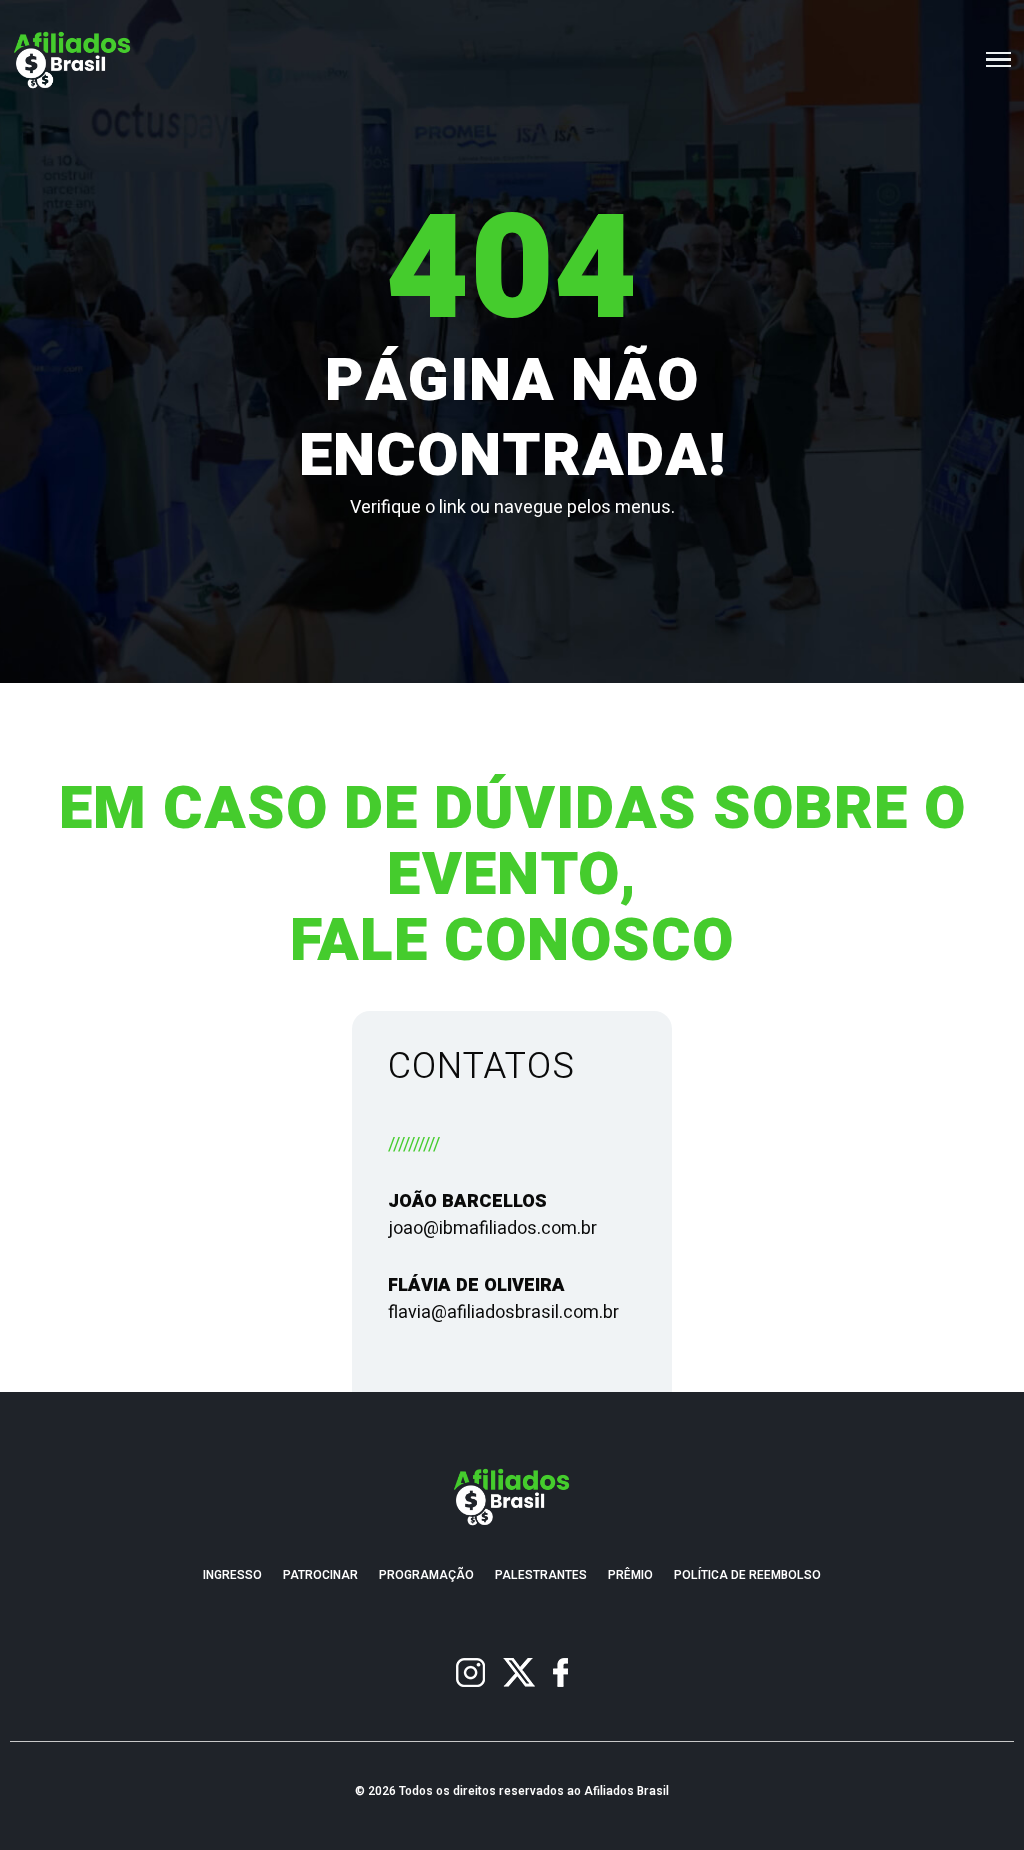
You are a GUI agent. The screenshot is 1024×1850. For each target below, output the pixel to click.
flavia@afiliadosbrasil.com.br (503, 1312)
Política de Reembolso (747, 1575)
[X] (519, 1672)
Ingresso (232, 1575)
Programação (426, 1575)
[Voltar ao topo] (998, 1824)
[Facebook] (560, 1672)
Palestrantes (541, 1575)
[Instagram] (470, 1672)
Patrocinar (320, 1575)
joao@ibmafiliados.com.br (492, 1228)
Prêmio (630, 1575)
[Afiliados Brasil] (72, 59)
